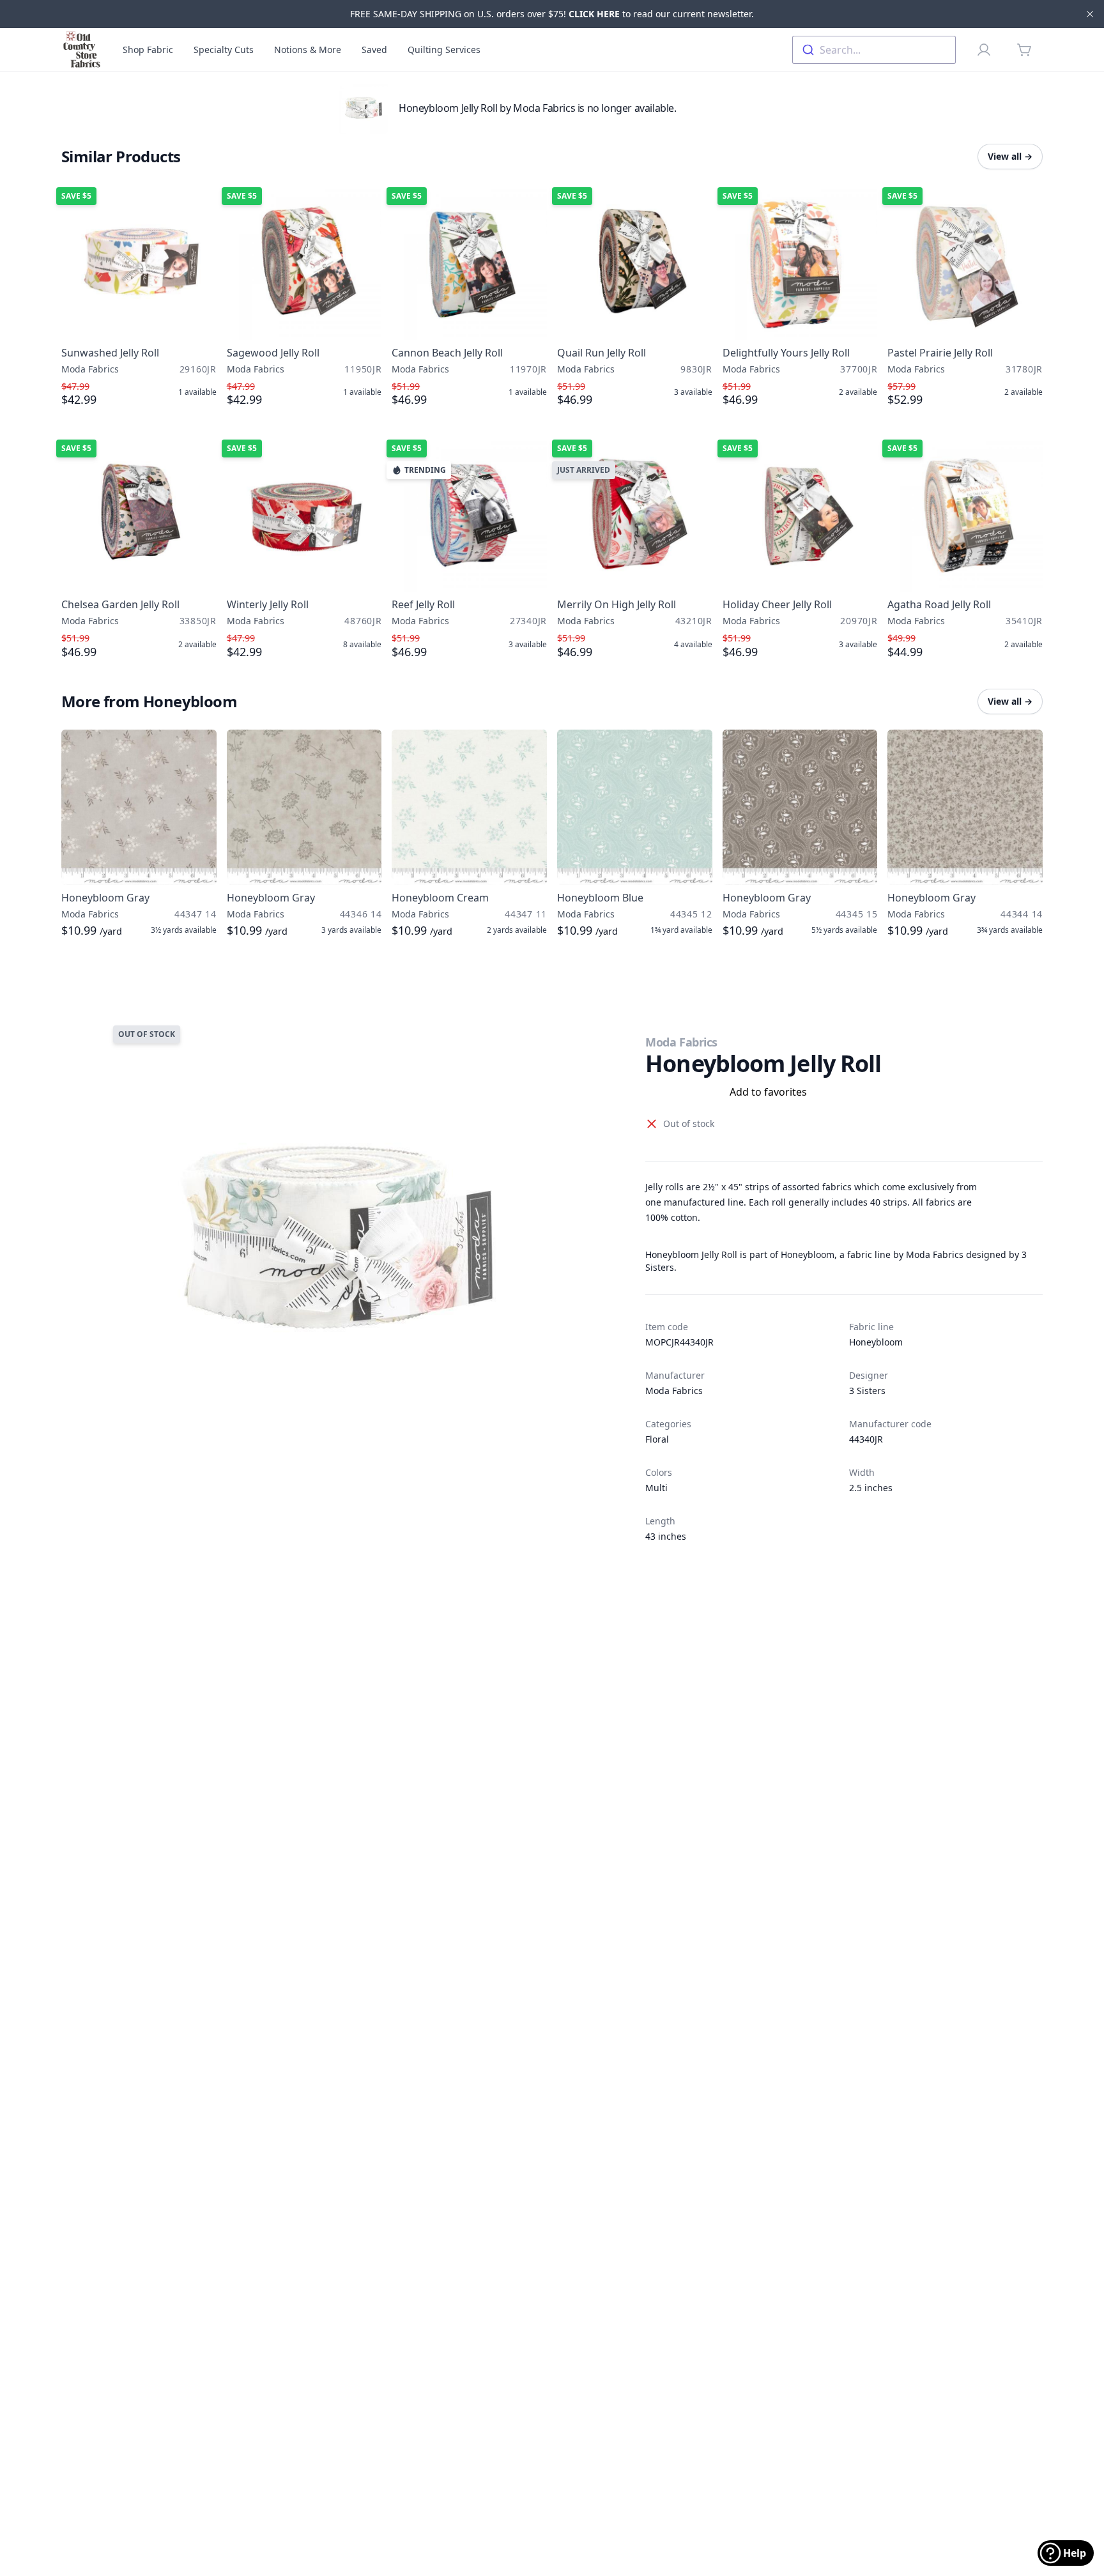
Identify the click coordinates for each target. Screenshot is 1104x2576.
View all (1010, 156)
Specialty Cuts (224, 50)
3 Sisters (867, 1391)
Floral (657, 1439)
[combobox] (874, 50)
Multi (656, 1488)
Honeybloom (876, 1342)
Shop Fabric (148, 50)
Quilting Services (444, 50)
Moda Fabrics (681, 1042)
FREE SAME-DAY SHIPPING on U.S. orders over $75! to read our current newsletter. (552, 14)
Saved (374, 50)
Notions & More (308, 50)
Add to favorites (768, 1092)
